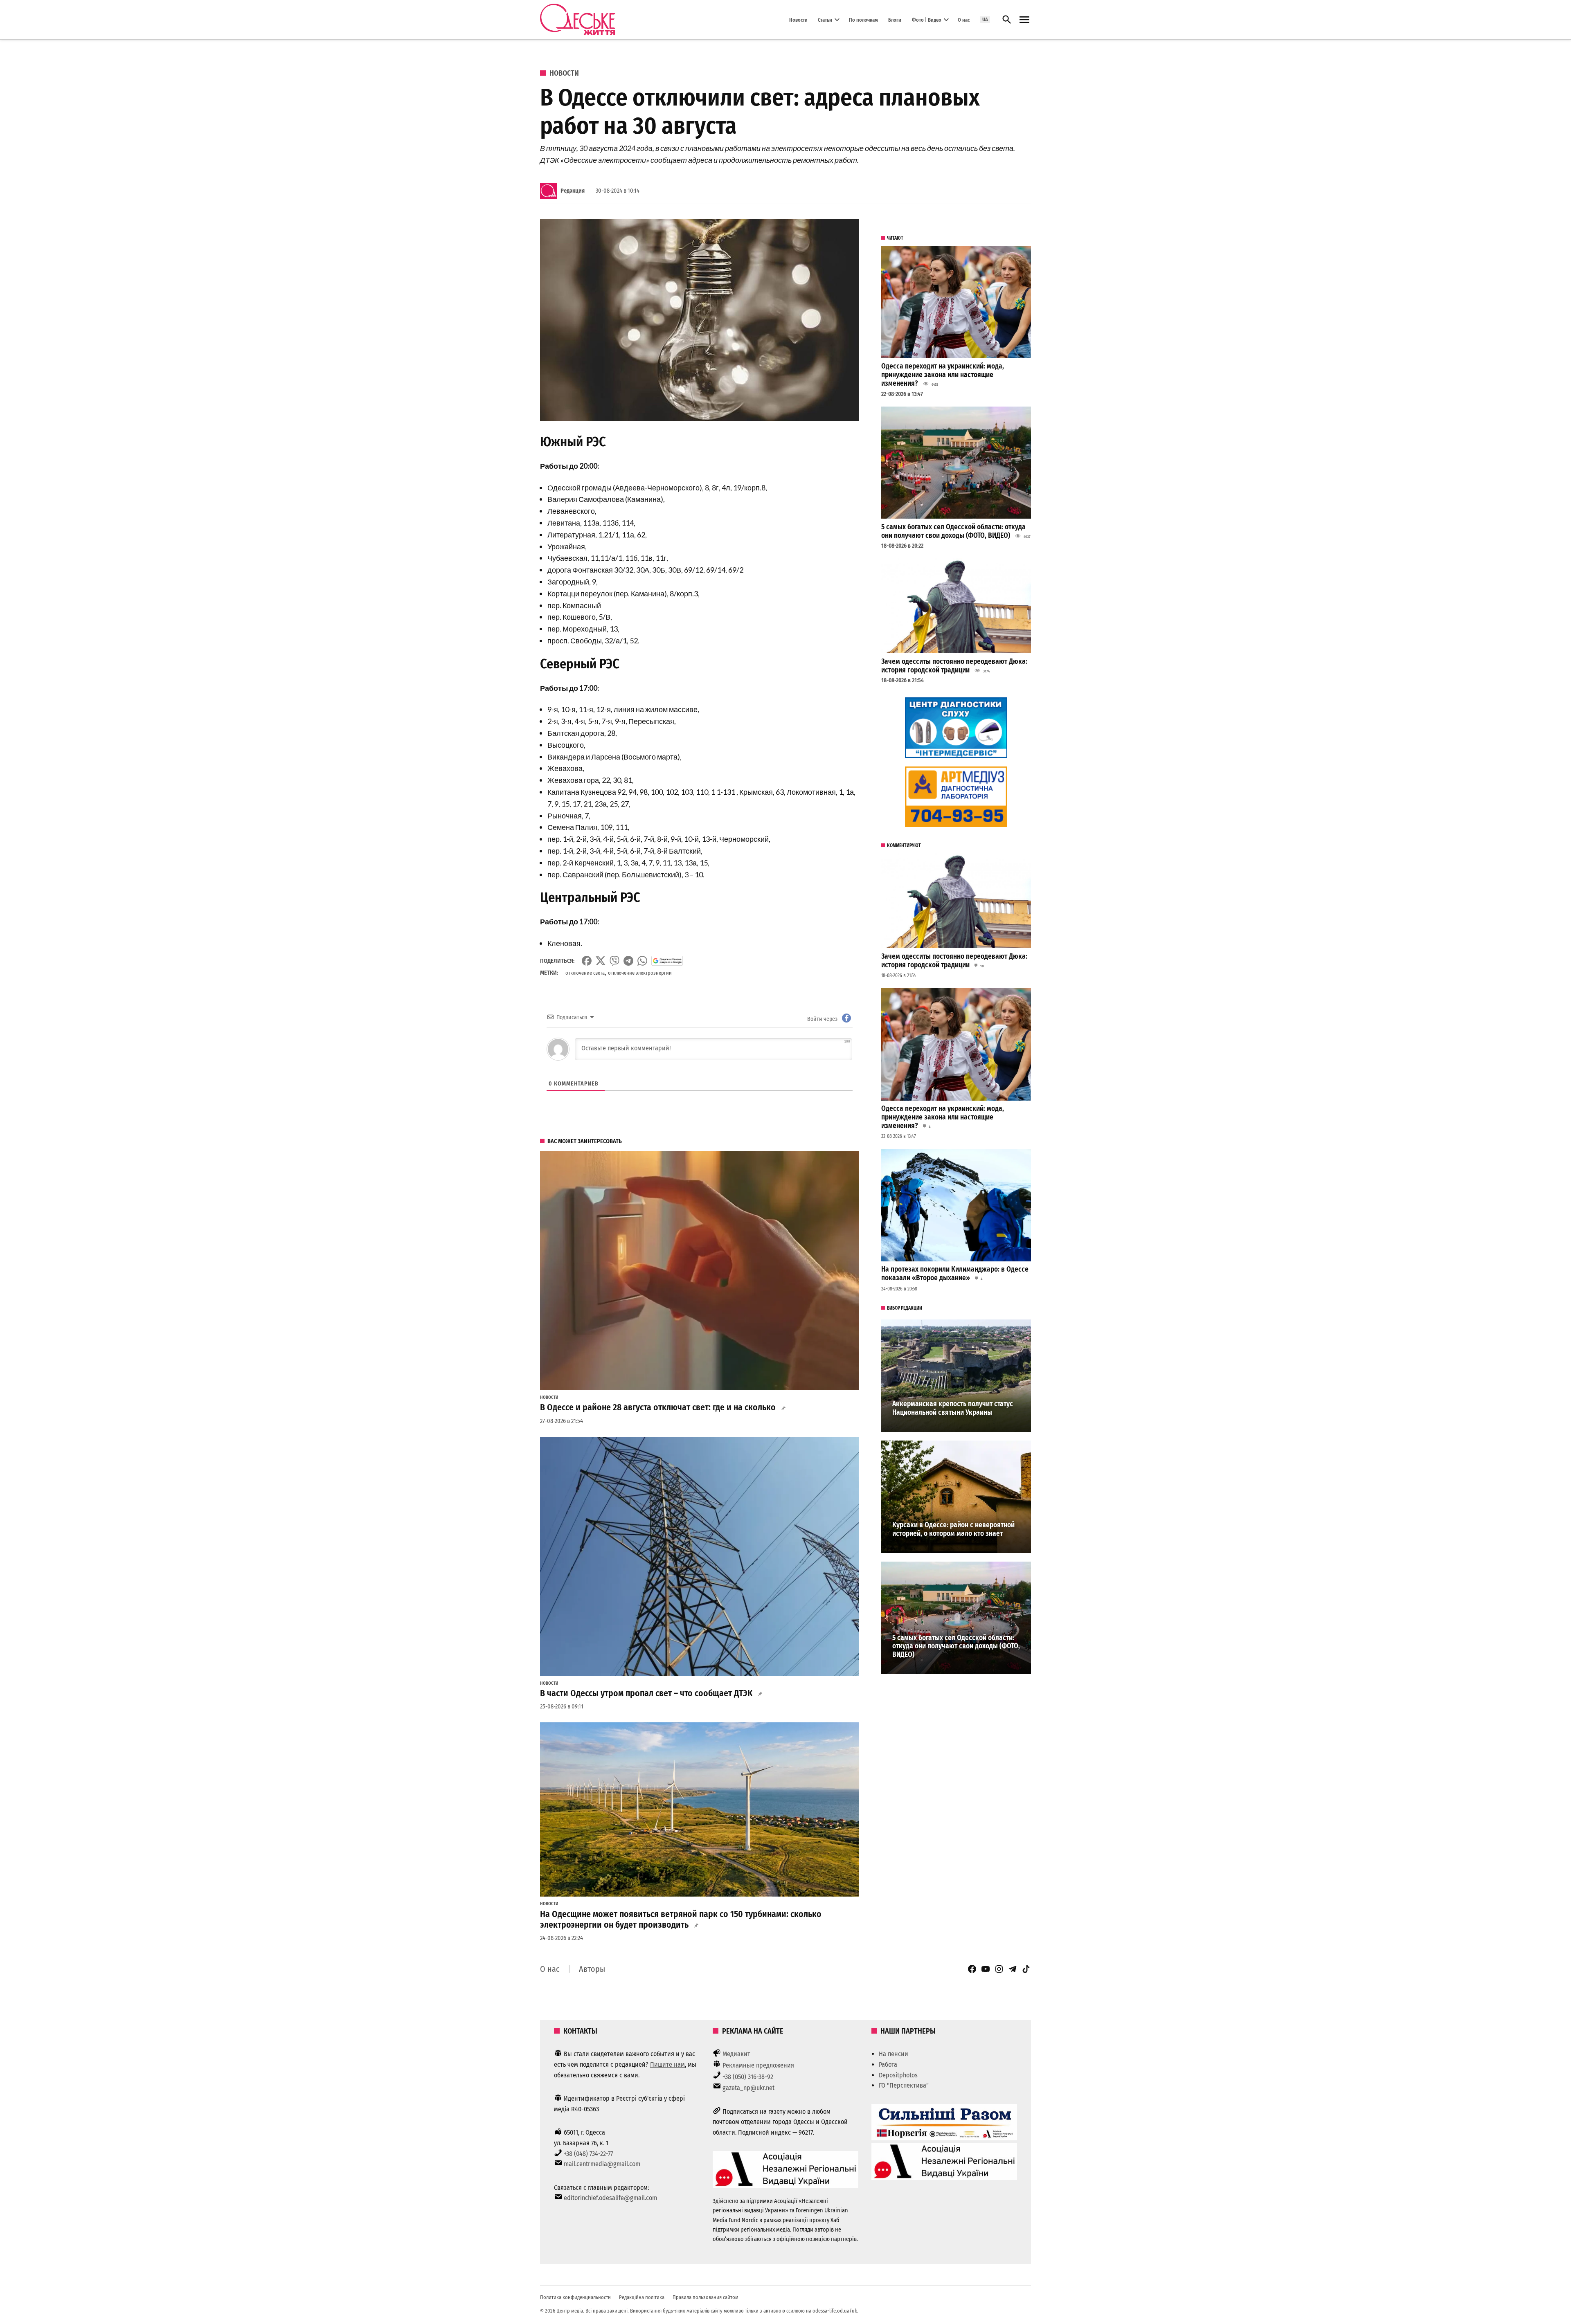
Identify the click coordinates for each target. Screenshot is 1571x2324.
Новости (798, 19)
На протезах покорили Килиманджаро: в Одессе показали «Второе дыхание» (955, 1274)
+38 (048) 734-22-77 (588, 2154)
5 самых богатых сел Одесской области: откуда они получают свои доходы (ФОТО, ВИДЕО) (953, 531)
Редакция (573, 191)
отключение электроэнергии (640, 973)
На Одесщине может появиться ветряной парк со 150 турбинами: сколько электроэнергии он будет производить (681, 1919)
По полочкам (863, 19)
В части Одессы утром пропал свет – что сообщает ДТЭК (646, 1693)
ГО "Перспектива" (904, 2085)
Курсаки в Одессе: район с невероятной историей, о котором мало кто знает (953, 1529)
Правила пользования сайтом (706, 2297)
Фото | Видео (927, 19)
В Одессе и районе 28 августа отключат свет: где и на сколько (658, 1407)
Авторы (592, 1969)
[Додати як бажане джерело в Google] (667, 961)
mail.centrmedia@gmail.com (602, 2164)
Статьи (825, 19)
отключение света (585, 973)
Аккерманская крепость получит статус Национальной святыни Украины (953, 1408)
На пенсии (894, 2054)
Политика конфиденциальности (575, 2297)
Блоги (895, 19)
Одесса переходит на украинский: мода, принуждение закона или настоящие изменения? (943, 375)
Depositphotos (898, 2075)
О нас (964, 19)
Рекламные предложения (758, 2065)
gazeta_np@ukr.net (748, 2088)
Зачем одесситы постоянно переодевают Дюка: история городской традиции (954, 666)
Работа (888, 2064)
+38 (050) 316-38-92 (748, 2077)
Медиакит (736, 2054)
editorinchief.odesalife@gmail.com (610, 2198)
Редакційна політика (642, 2297)
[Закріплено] (1024, 20)
